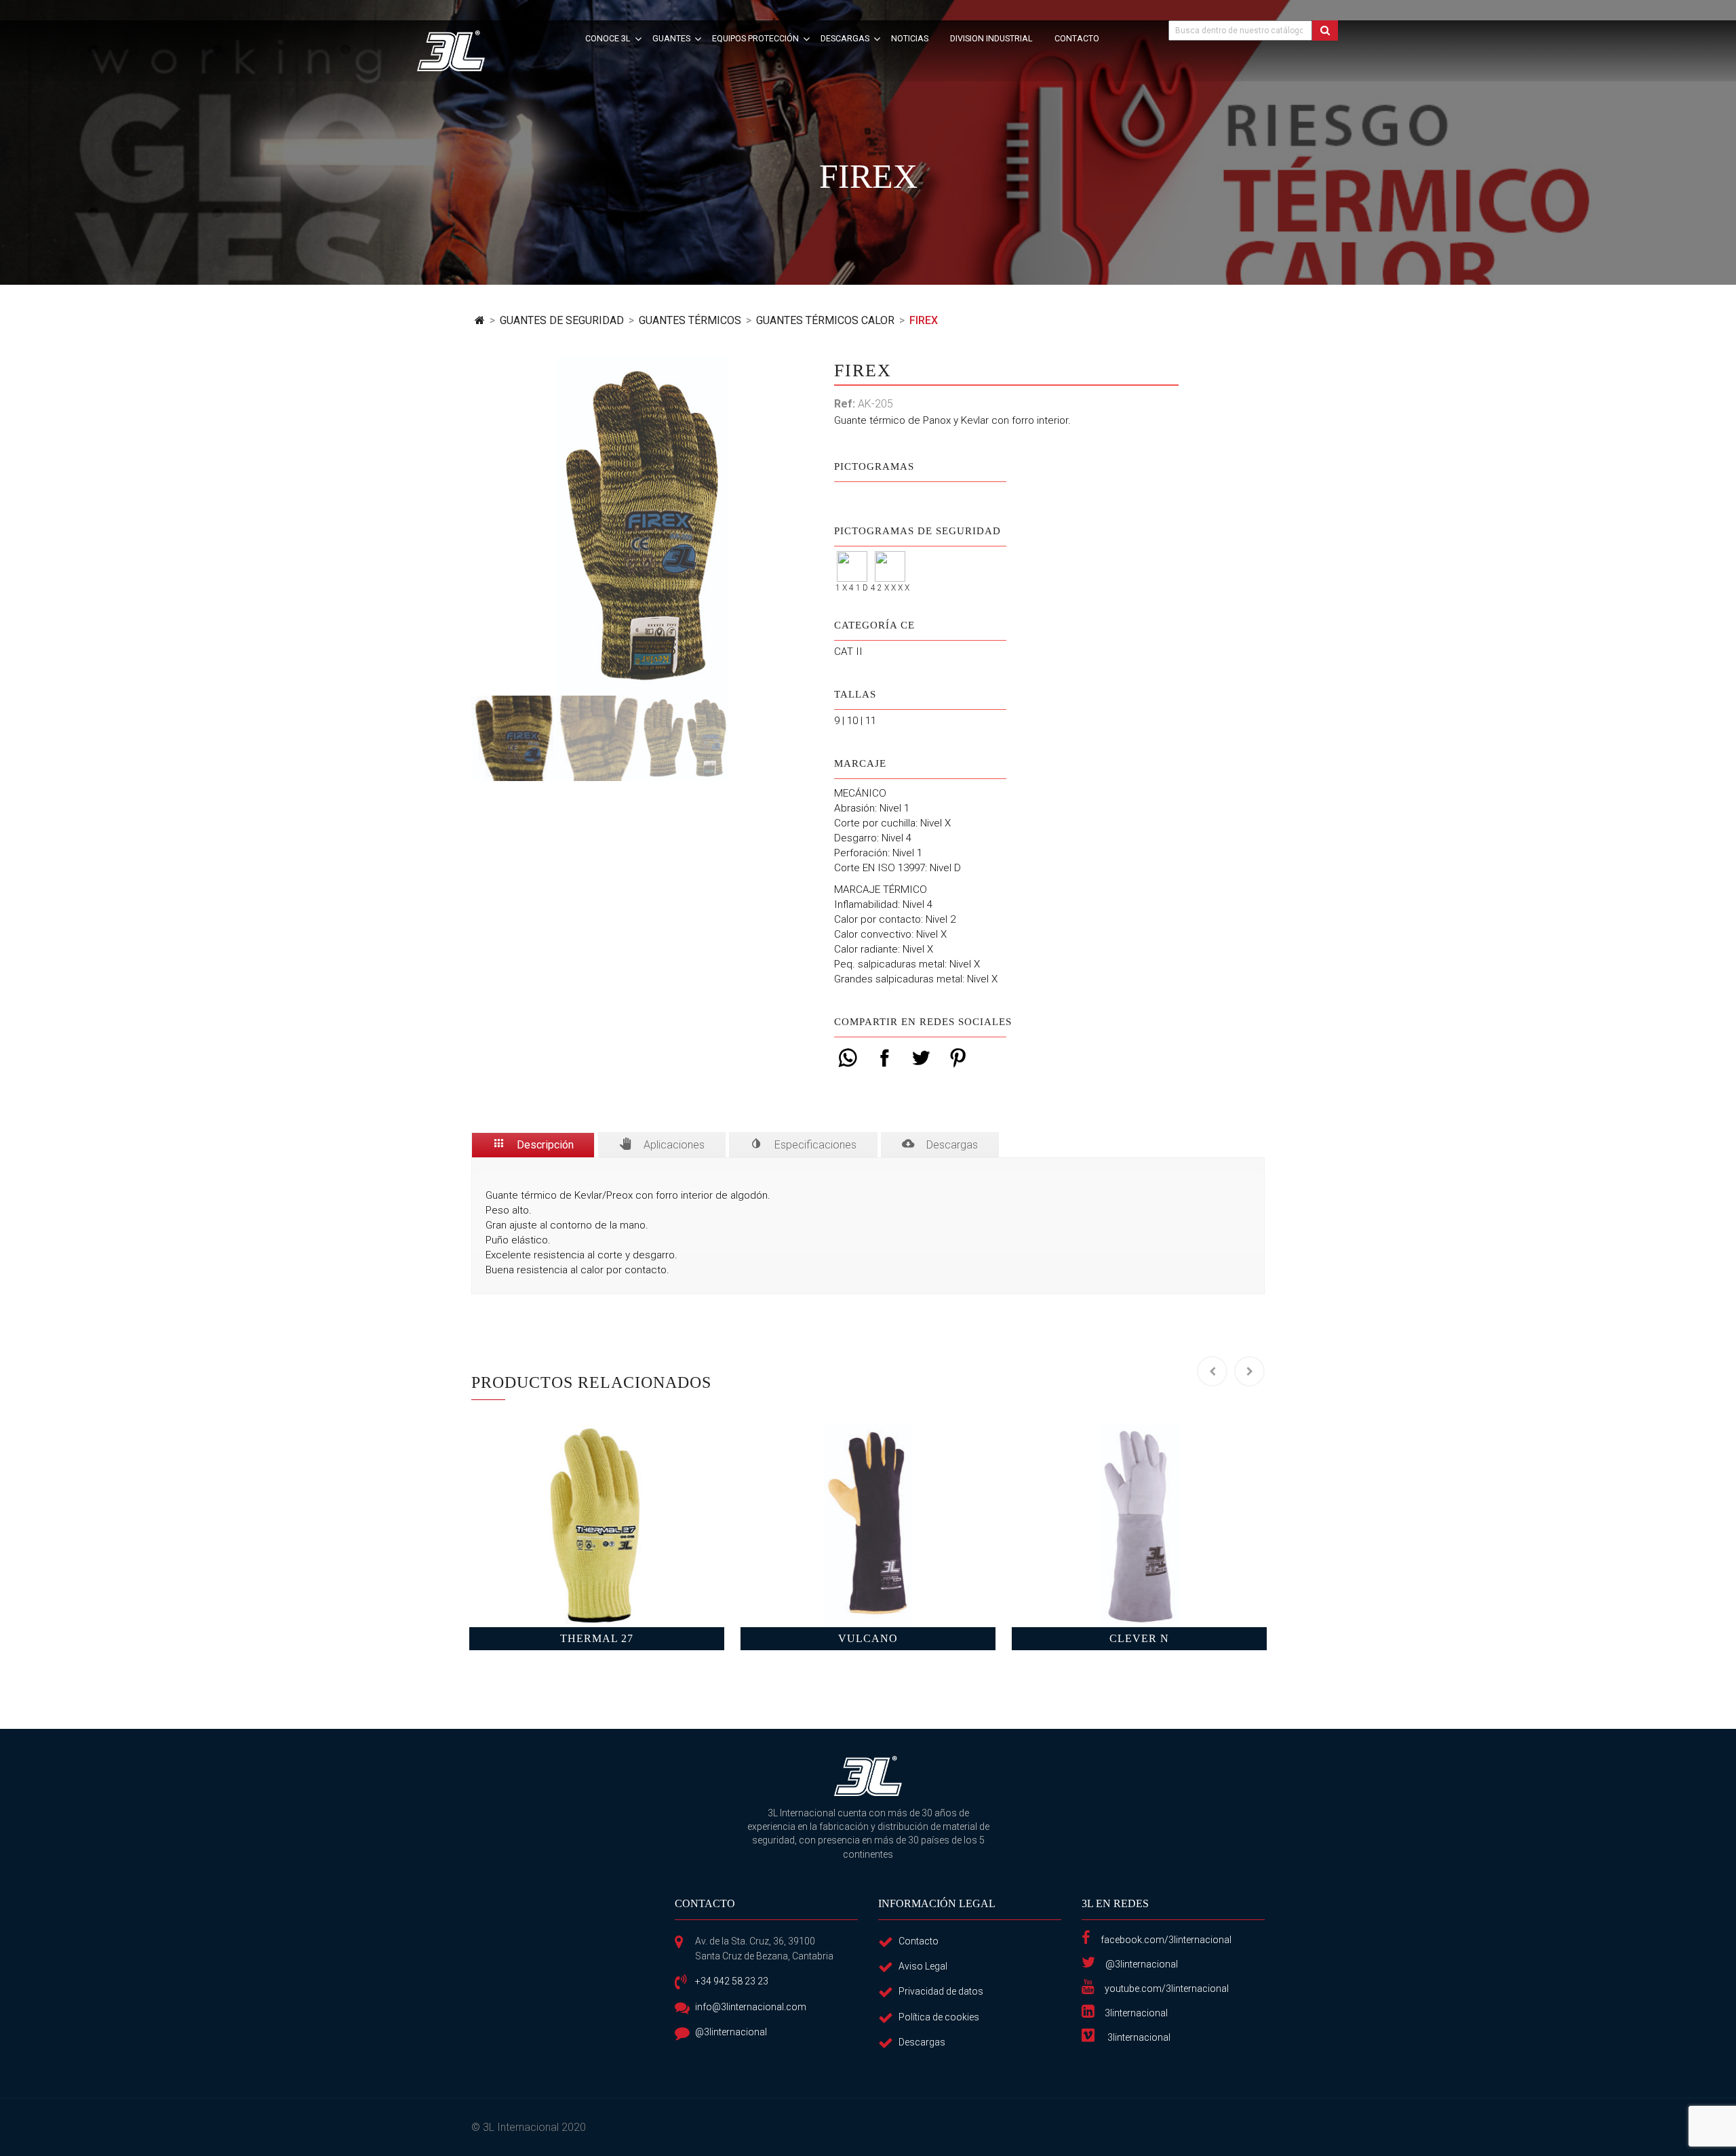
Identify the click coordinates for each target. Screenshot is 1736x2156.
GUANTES (671, 38)
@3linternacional (731, 2032)
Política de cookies (939, 2017)
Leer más (597, 1525)
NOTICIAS (910, 38)
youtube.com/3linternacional (1167, 1989)
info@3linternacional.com (751, 2007)
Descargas (922, 2042)
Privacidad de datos (941, 1991)
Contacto (919, 1941)
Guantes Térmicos (690, 320)
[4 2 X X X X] (890, 558)
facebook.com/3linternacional (1166, 1940)
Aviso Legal (923, 1966)
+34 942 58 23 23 (732, 1981)
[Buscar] (1325, 31)
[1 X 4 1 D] (852, 558)
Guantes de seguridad (562, 320)
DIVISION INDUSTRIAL (991, 38)
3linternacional (1136, 2013)
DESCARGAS (845, 38)
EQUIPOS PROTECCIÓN (755, 38)
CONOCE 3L (608, 38)
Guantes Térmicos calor (825, 320)
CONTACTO (1077, 38)
